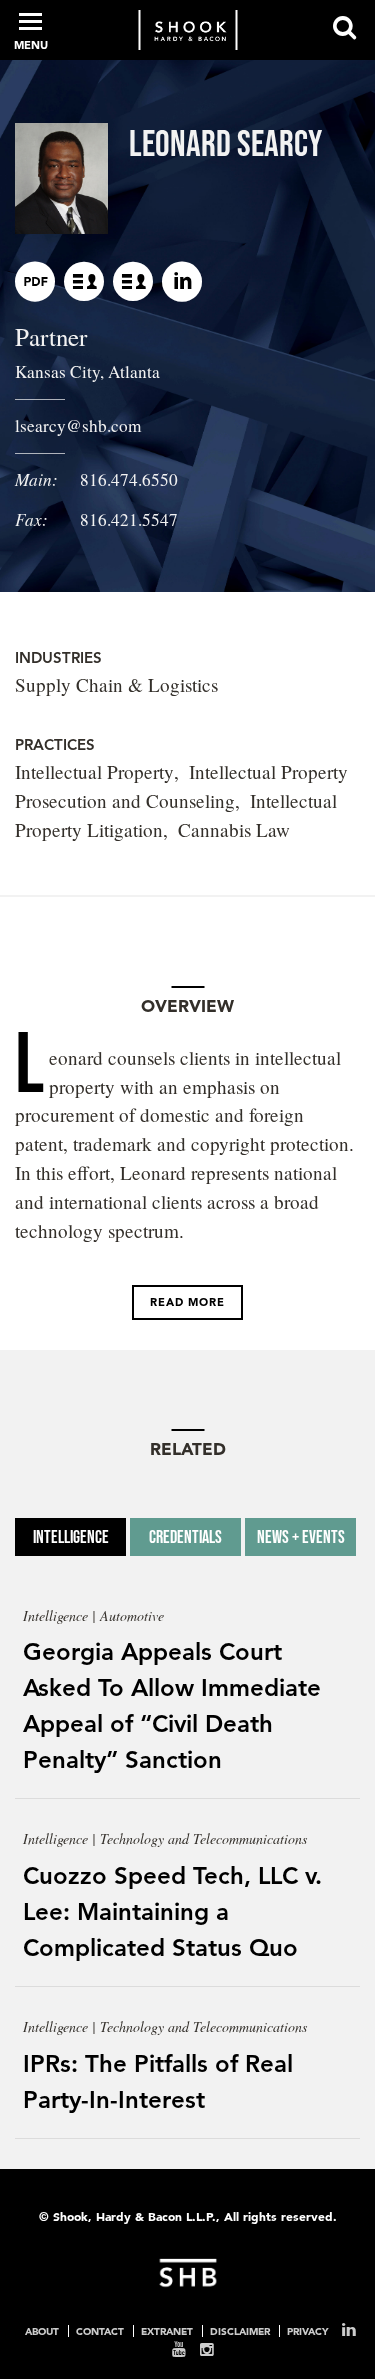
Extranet (167, 2331)
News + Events (301, 1537)
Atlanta (134, 371)
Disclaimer (240, 2331)
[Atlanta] (133, 281)
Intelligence (71, 1537)
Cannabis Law (234, 829)
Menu (31, 45)
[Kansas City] (84, 281)
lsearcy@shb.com (78, 425)
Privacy (307, 2331)
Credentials (185, 1537)
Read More (187, 1302)
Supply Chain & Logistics (116, 684)
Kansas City (57, 371)
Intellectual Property (94, 771)
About (42, 2331)
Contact (100, 2331)
